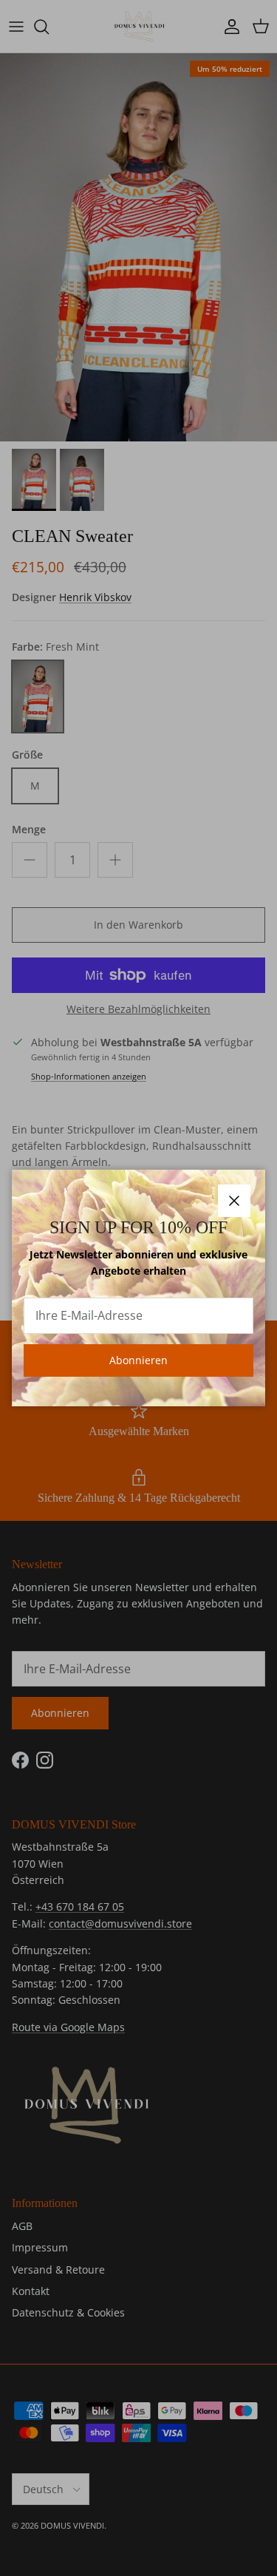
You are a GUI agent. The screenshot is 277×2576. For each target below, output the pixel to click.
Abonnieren (138, 1360)
